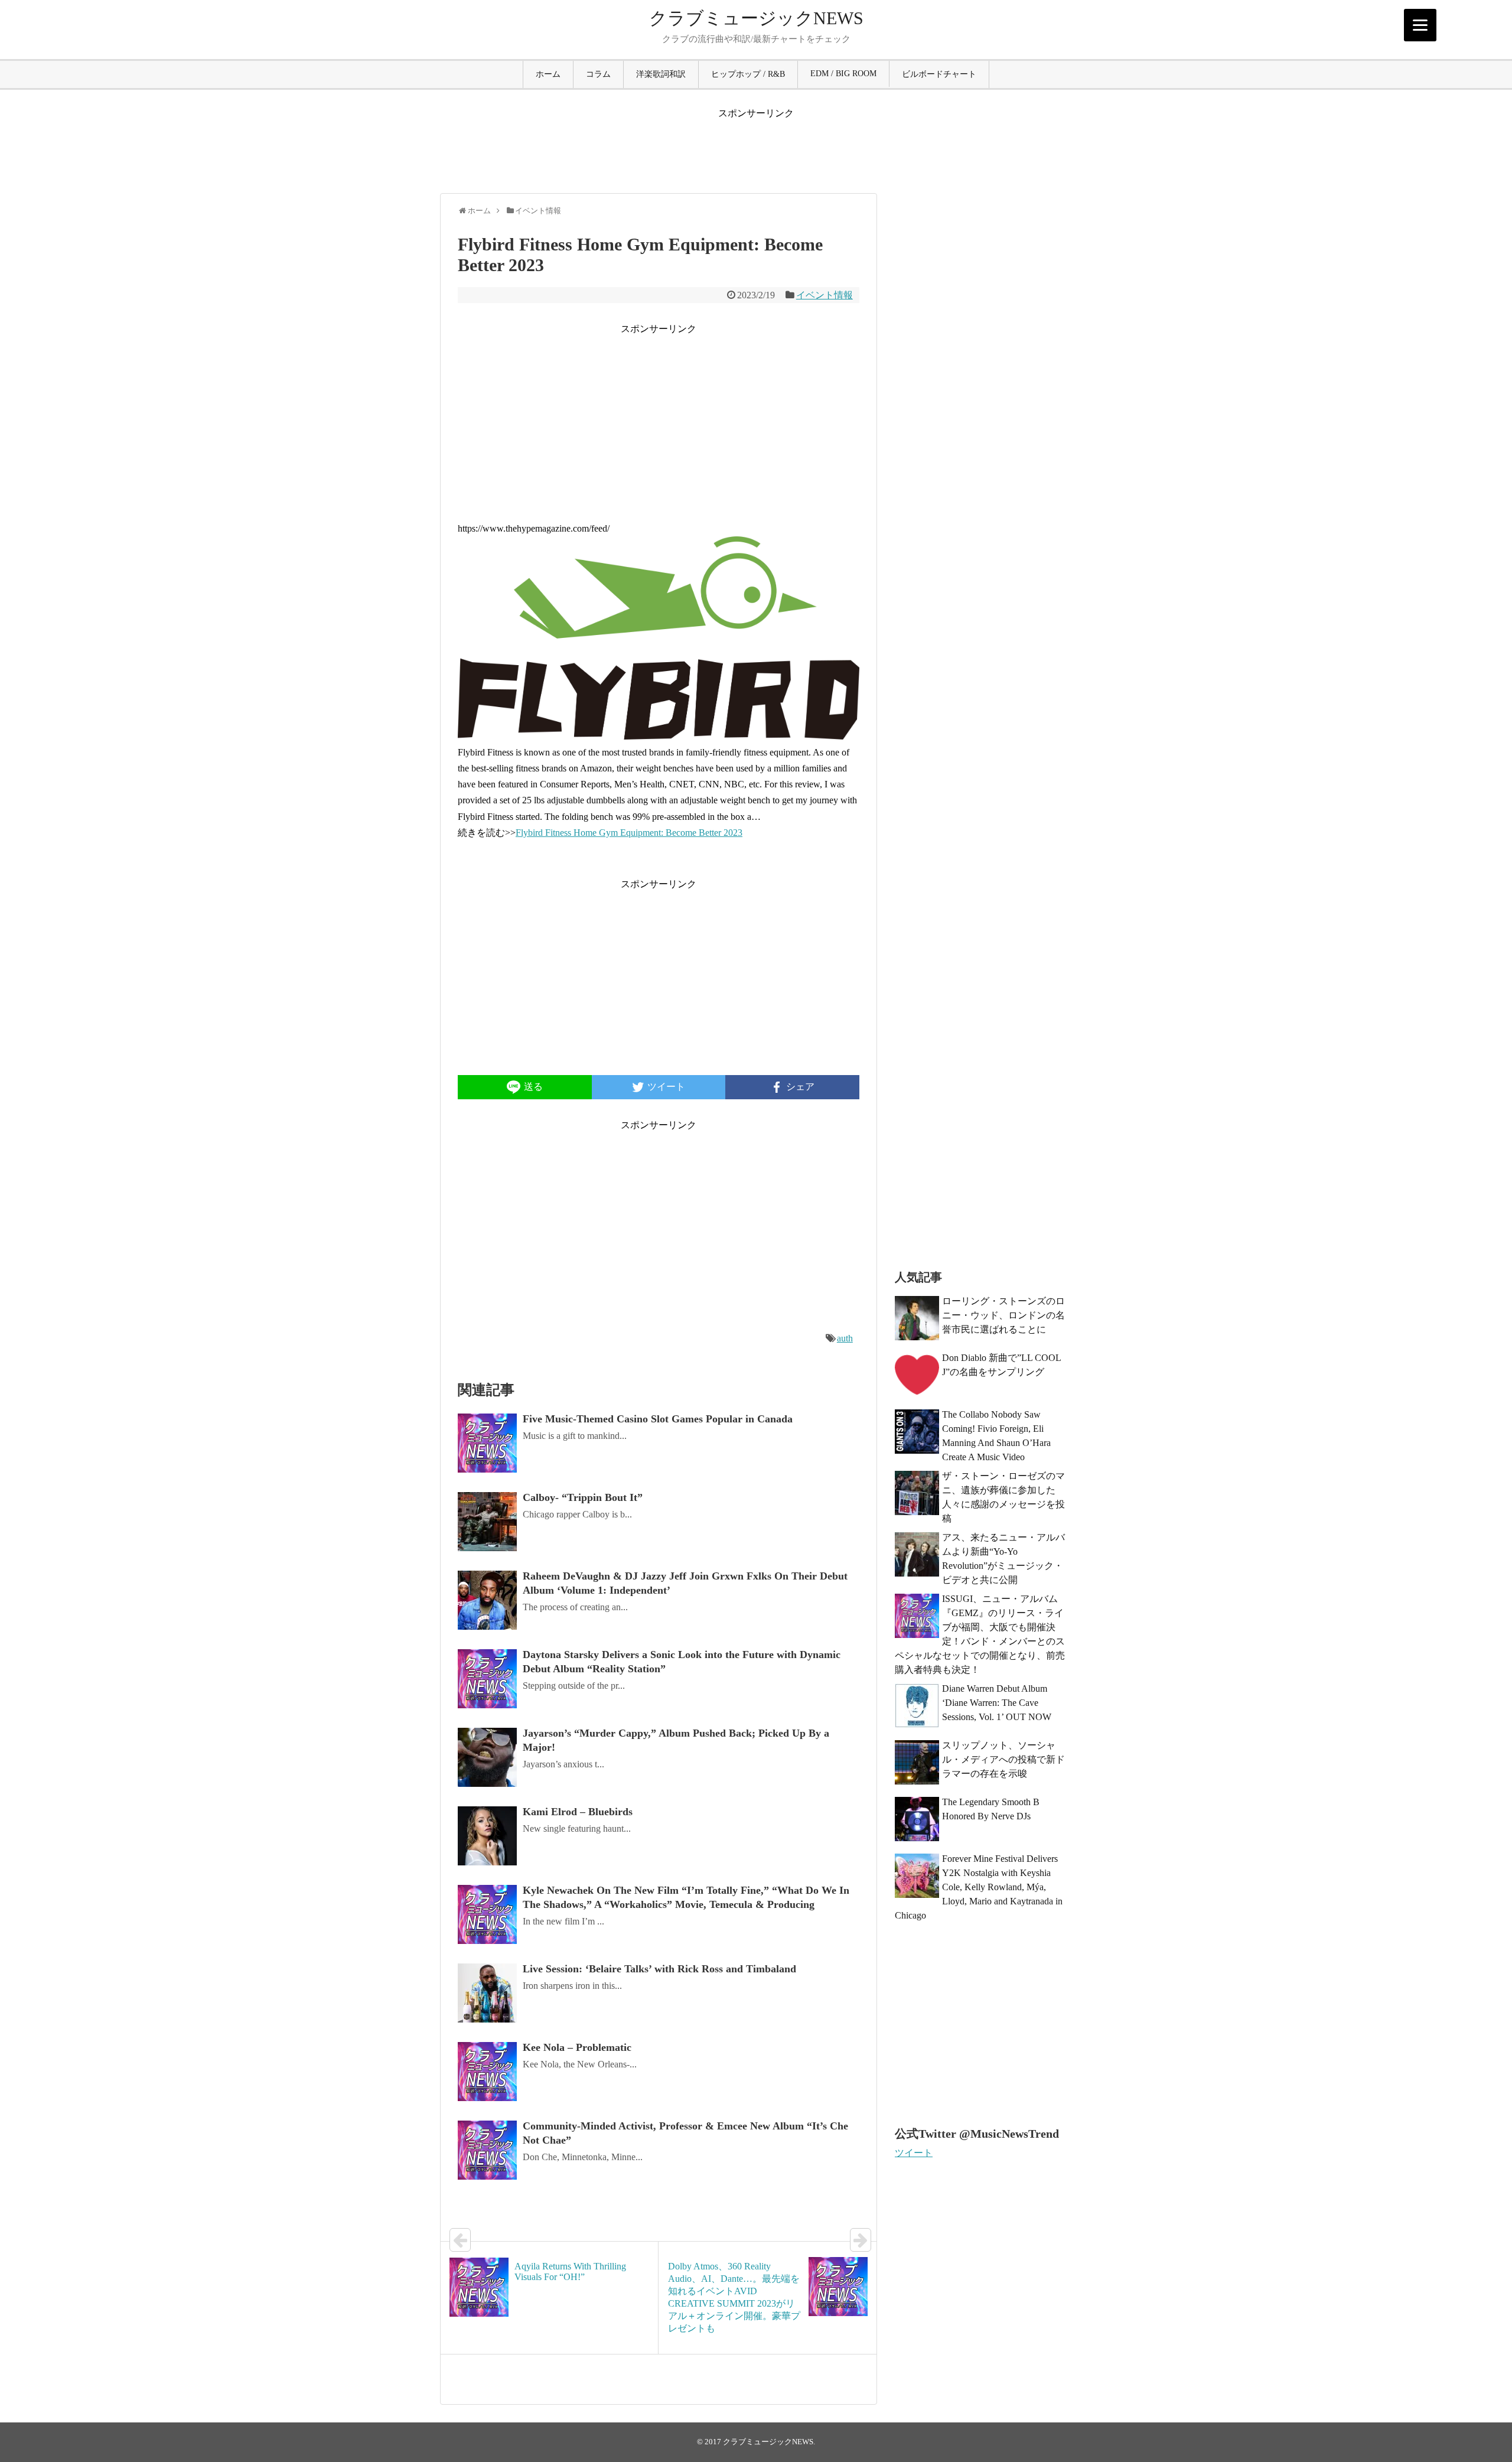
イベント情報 (825, 295)
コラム (598, 74)
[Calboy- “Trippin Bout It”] (487, 1522)
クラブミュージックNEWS (756, 18)
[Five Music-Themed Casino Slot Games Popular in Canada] (487, 1443)
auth (845, 1338)
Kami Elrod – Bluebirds (578, 1812)
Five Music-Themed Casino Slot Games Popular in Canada (659, 1419)
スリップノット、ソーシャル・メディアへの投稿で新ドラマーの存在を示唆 (1003, 1759)
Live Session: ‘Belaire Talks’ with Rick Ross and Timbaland (659, 1969)
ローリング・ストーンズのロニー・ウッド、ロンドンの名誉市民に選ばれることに (1003, 1315)
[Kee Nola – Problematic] (487, 2072)
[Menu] (1420, 25)
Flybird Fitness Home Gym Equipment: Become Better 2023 (629, 833)
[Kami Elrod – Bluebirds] (487, 1836)
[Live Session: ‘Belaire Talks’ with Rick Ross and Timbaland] (487, 1993)
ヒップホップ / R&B (748, 74)
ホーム (548, 74)
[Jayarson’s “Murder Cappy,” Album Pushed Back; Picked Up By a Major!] (487, 1757)
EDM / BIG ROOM (843, 74)
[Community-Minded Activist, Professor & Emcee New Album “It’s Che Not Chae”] (487, 2150)
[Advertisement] (756, 146)
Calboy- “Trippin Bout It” (583, 1497)
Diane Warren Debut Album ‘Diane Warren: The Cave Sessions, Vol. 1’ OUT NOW (997, 1703)
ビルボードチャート (939, 74)
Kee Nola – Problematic (577, 2047)
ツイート (914, 2153)
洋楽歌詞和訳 (661, 74)
